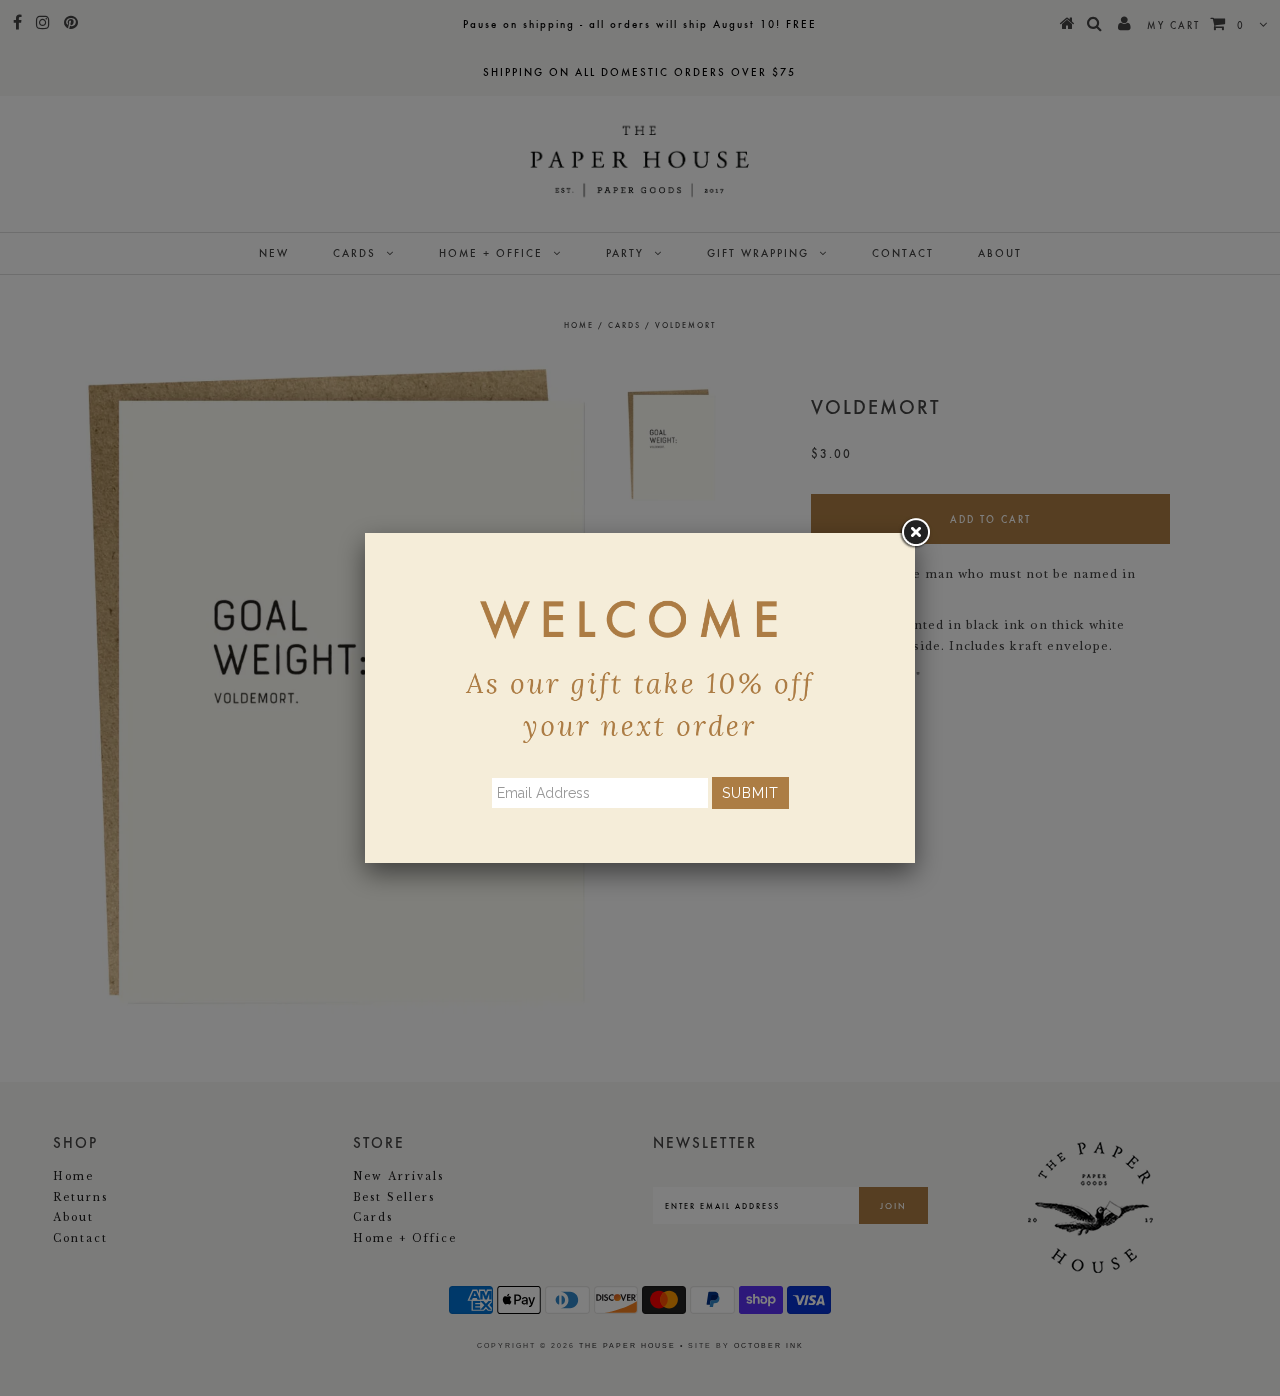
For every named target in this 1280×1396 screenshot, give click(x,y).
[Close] (915, 533)
